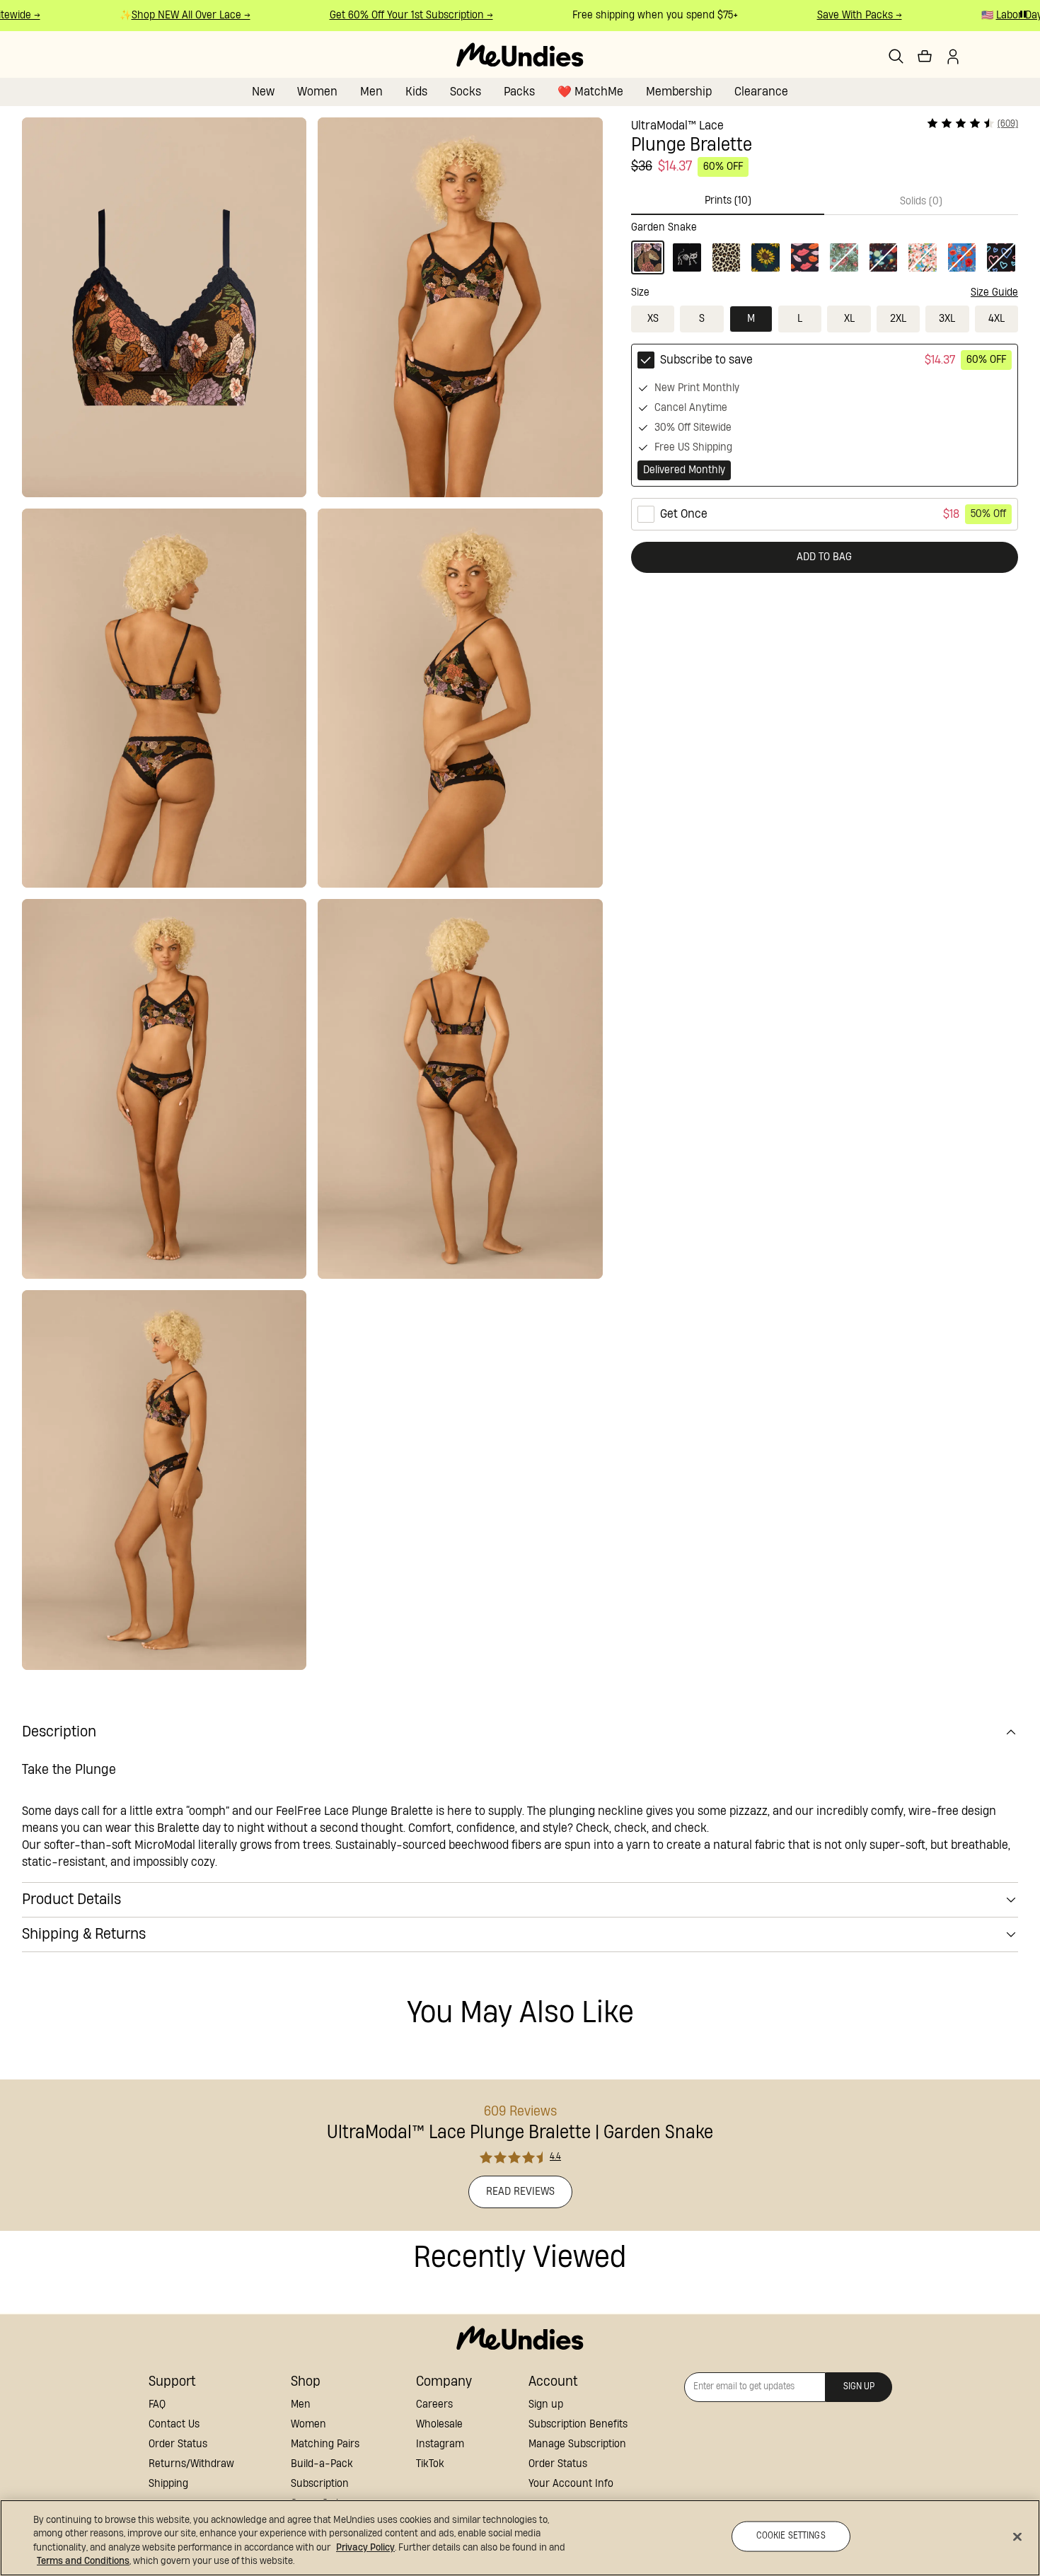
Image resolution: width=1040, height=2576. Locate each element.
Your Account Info (571, 2484)
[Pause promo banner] (1023, 14)
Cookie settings (791, 2536)
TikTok (430, 2464)
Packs (519, 92)
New (263, 92)
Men (371, 92)
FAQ (157, 2404)
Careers (434, 2404)
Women (317, 92)
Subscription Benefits (578, 2424)
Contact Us (174, 2424)
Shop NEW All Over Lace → (168, 15)
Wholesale (439, 2424)
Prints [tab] (728, 201)
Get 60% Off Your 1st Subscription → (389, 15)
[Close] (1017, 2536)
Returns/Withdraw (191, 2464)
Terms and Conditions (83, 2561)
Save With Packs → (837, 15)
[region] (520, 2538)
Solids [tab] (921, 201)
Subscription (320, 2484)
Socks (466, 92)
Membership (679, 92)
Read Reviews (520, 2192)
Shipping (168, 2484)
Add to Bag (824, 557)
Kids (416, 92)
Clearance (761, 92)
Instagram (440, 2444)
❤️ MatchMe (590, 92)
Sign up (546, 2404)
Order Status (178, 2444)
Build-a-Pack (322, 2464)
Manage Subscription (577, 2444)
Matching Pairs (325, 2444)
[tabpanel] (825, 245)
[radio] (825, 415)
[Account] (953, 57)
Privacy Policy (365, 2548)
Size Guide (994, 292)
